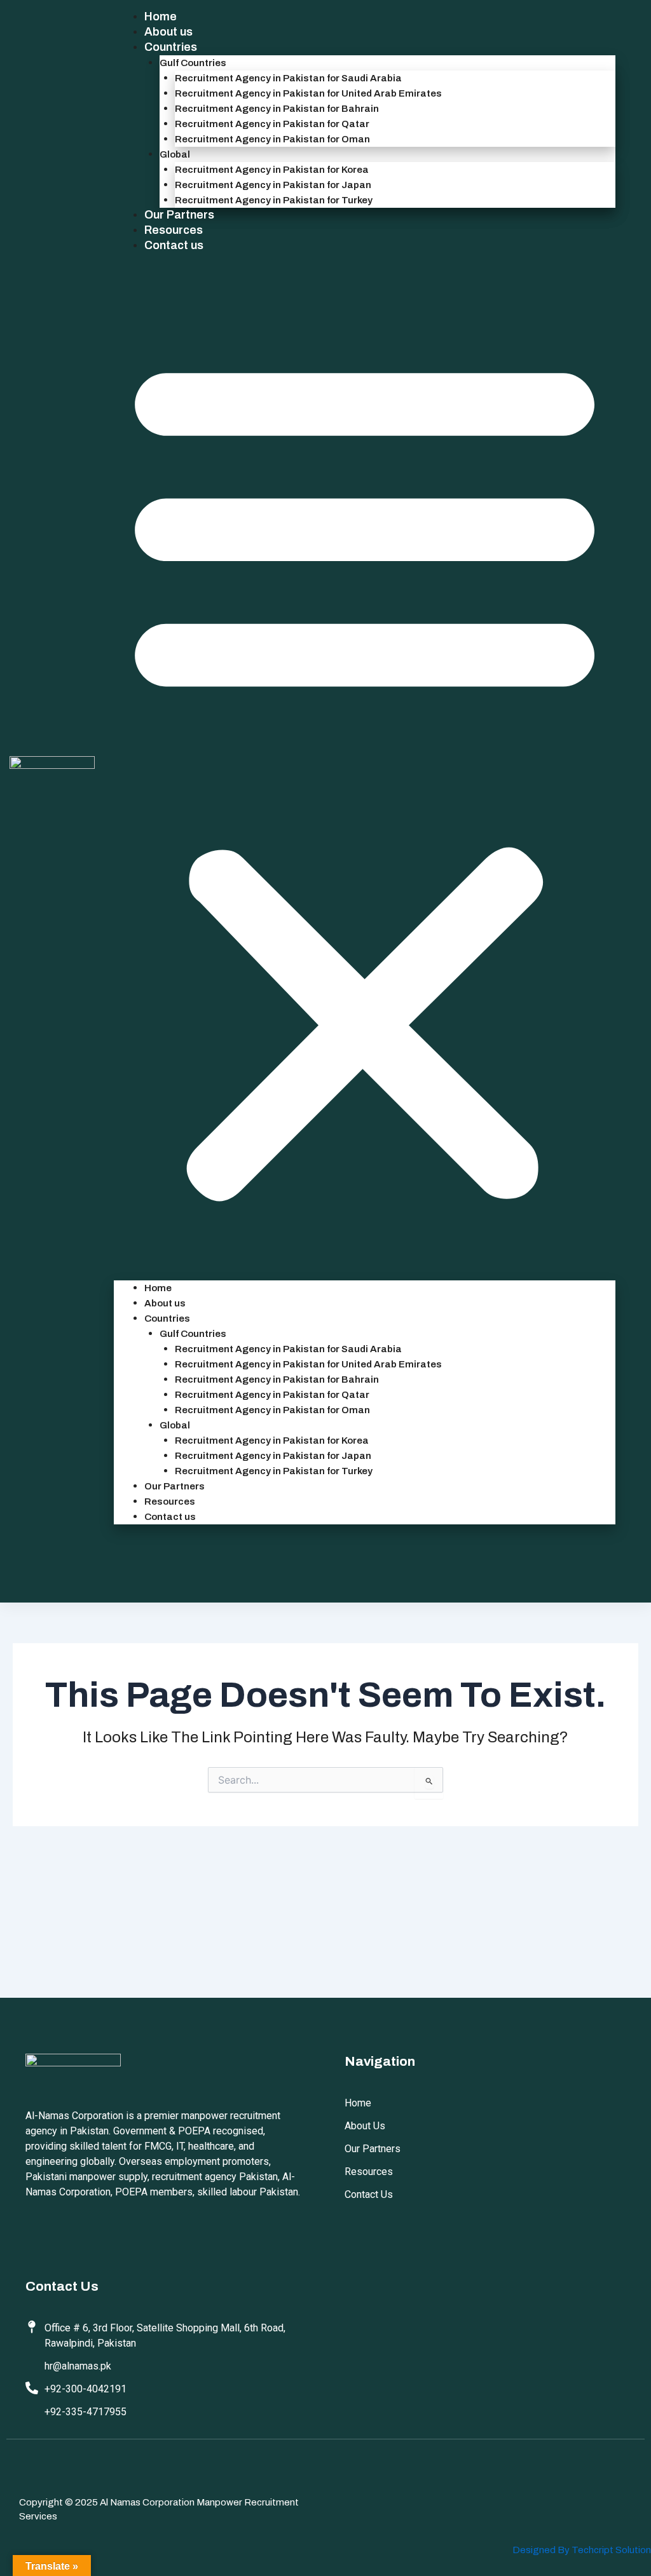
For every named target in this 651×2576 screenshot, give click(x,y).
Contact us (174, 245)
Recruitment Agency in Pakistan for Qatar (272, 124)
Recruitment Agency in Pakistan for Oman (272, 139)
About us (168, 32)
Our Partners (179, 215)
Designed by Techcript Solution (582, 2550)
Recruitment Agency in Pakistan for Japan (273, 185)
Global (175, 154)
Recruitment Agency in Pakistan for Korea (272, 170)
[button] (365, 775)
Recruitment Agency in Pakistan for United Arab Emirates (308, 93)
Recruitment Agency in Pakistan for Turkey (274, 200)
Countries (171, 47)
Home (161, 17)
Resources (174, 230)
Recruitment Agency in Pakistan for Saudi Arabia (288, 78)
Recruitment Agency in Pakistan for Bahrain (277, 109)
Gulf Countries (193, 63)
